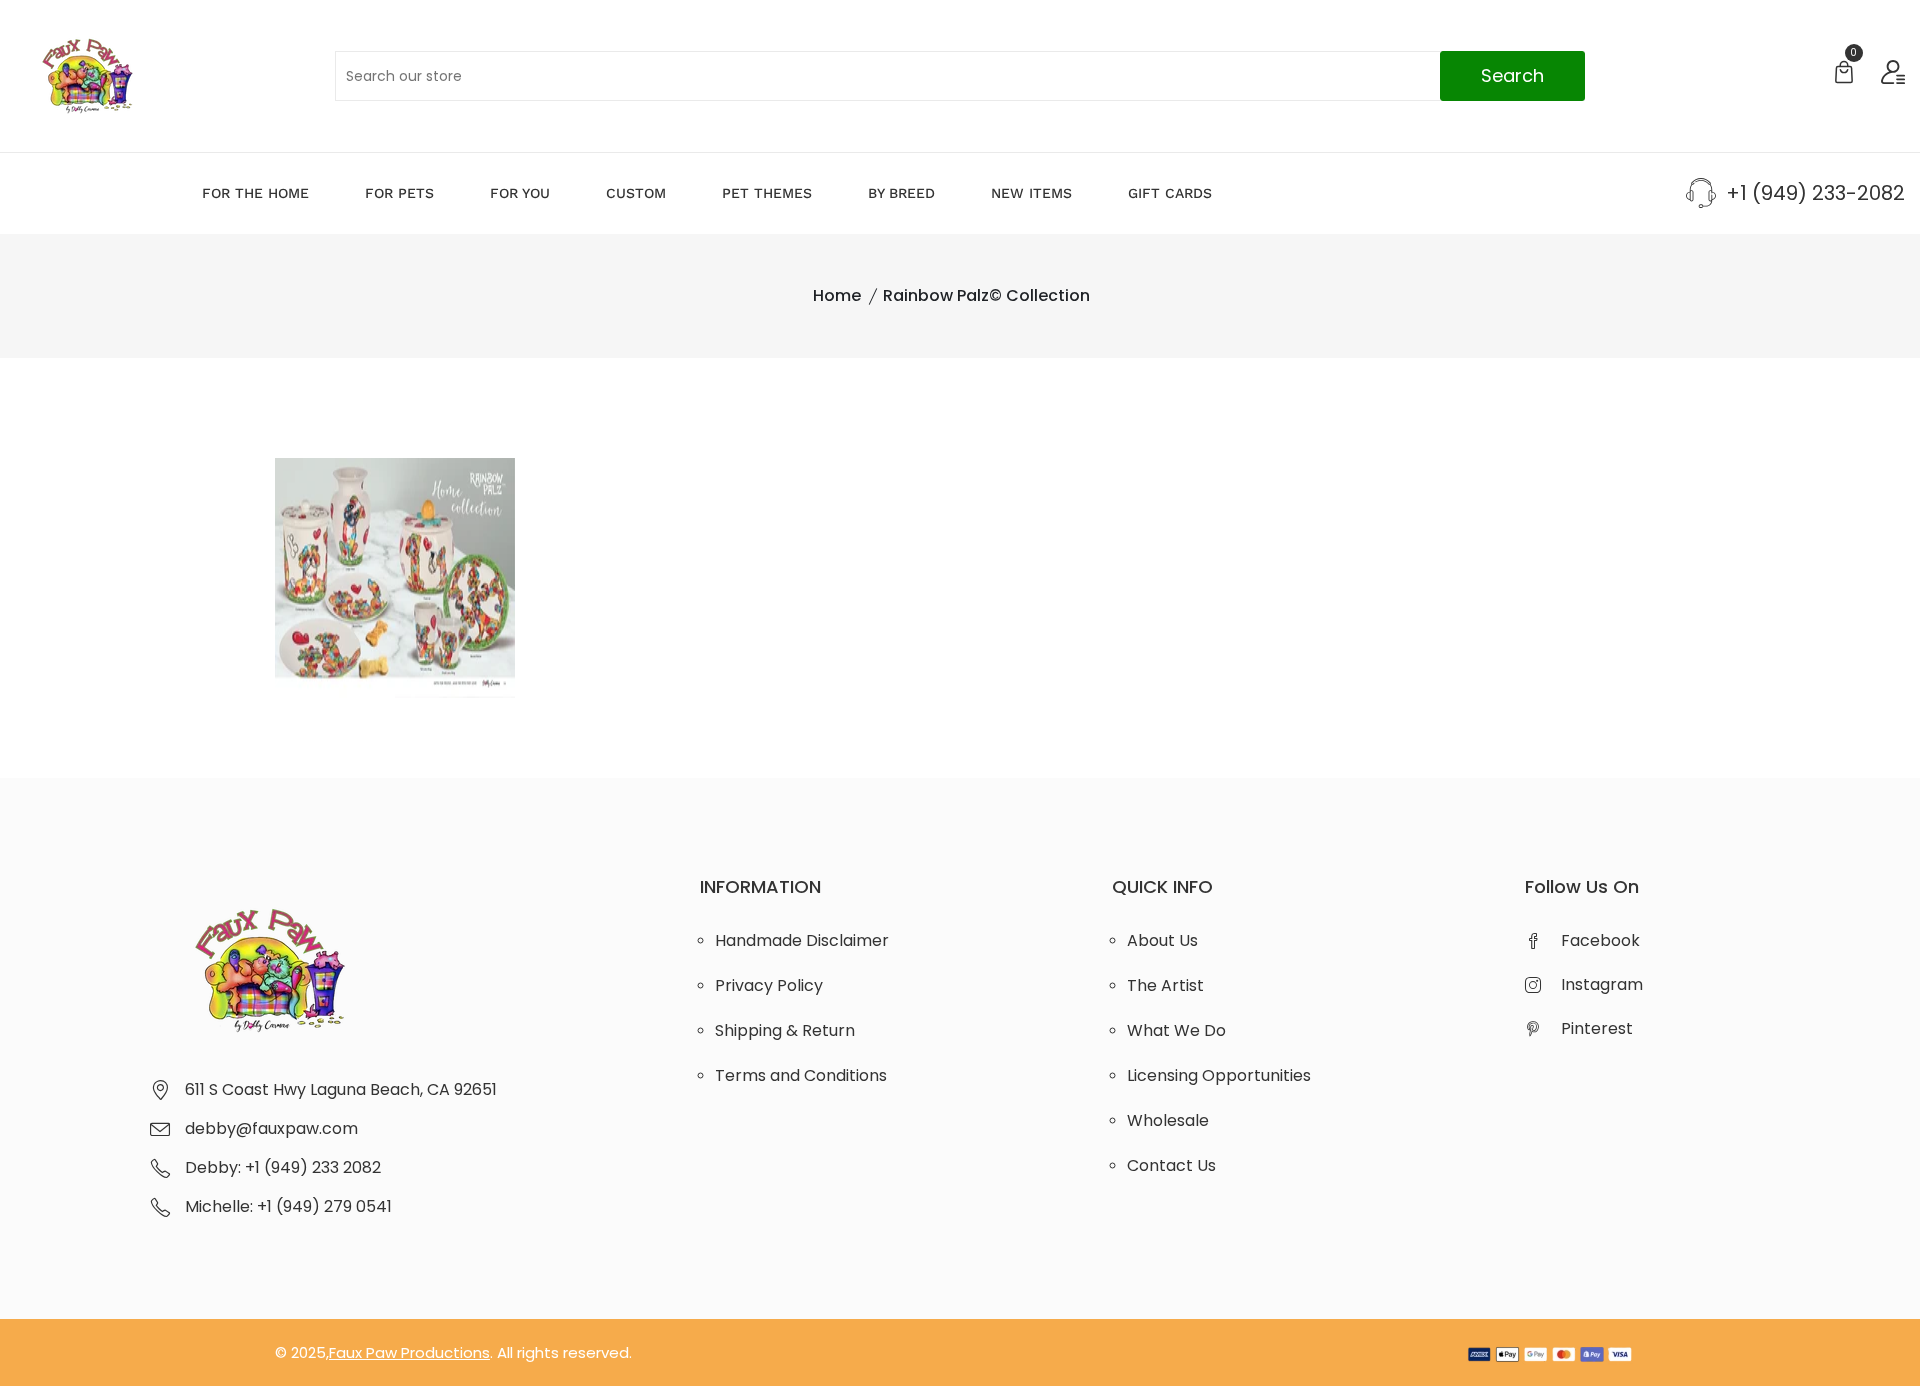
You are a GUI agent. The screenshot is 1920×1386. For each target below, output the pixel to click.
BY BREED (901, 193)
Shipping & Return (785, 1030)
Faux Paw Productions (409, 1352)
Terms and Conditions (801, 1075)
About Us (1162, 940)
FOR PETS (399, 193)
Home (837, 295)
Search (1512, 75)
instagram (1602, 984)
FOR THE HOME (255, 193)
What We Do (1176, 1030)
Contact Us (1171, 1165)
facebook (1600, 940)
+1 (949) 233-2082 (1815, 193)
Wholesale (1168, 1120)
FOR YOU (520, 193)
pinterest (1597, 1028)
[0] (1844, 74)
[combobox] (960, 76)
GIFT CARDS (1170, 193)
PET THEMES (767, 193)
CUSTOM (636, 193)
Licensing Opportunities (1219, 1075)
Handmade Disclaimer (802, 940)
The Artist (1165, 985)
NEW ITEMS (1031, 193)
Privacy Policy (769, 985)
